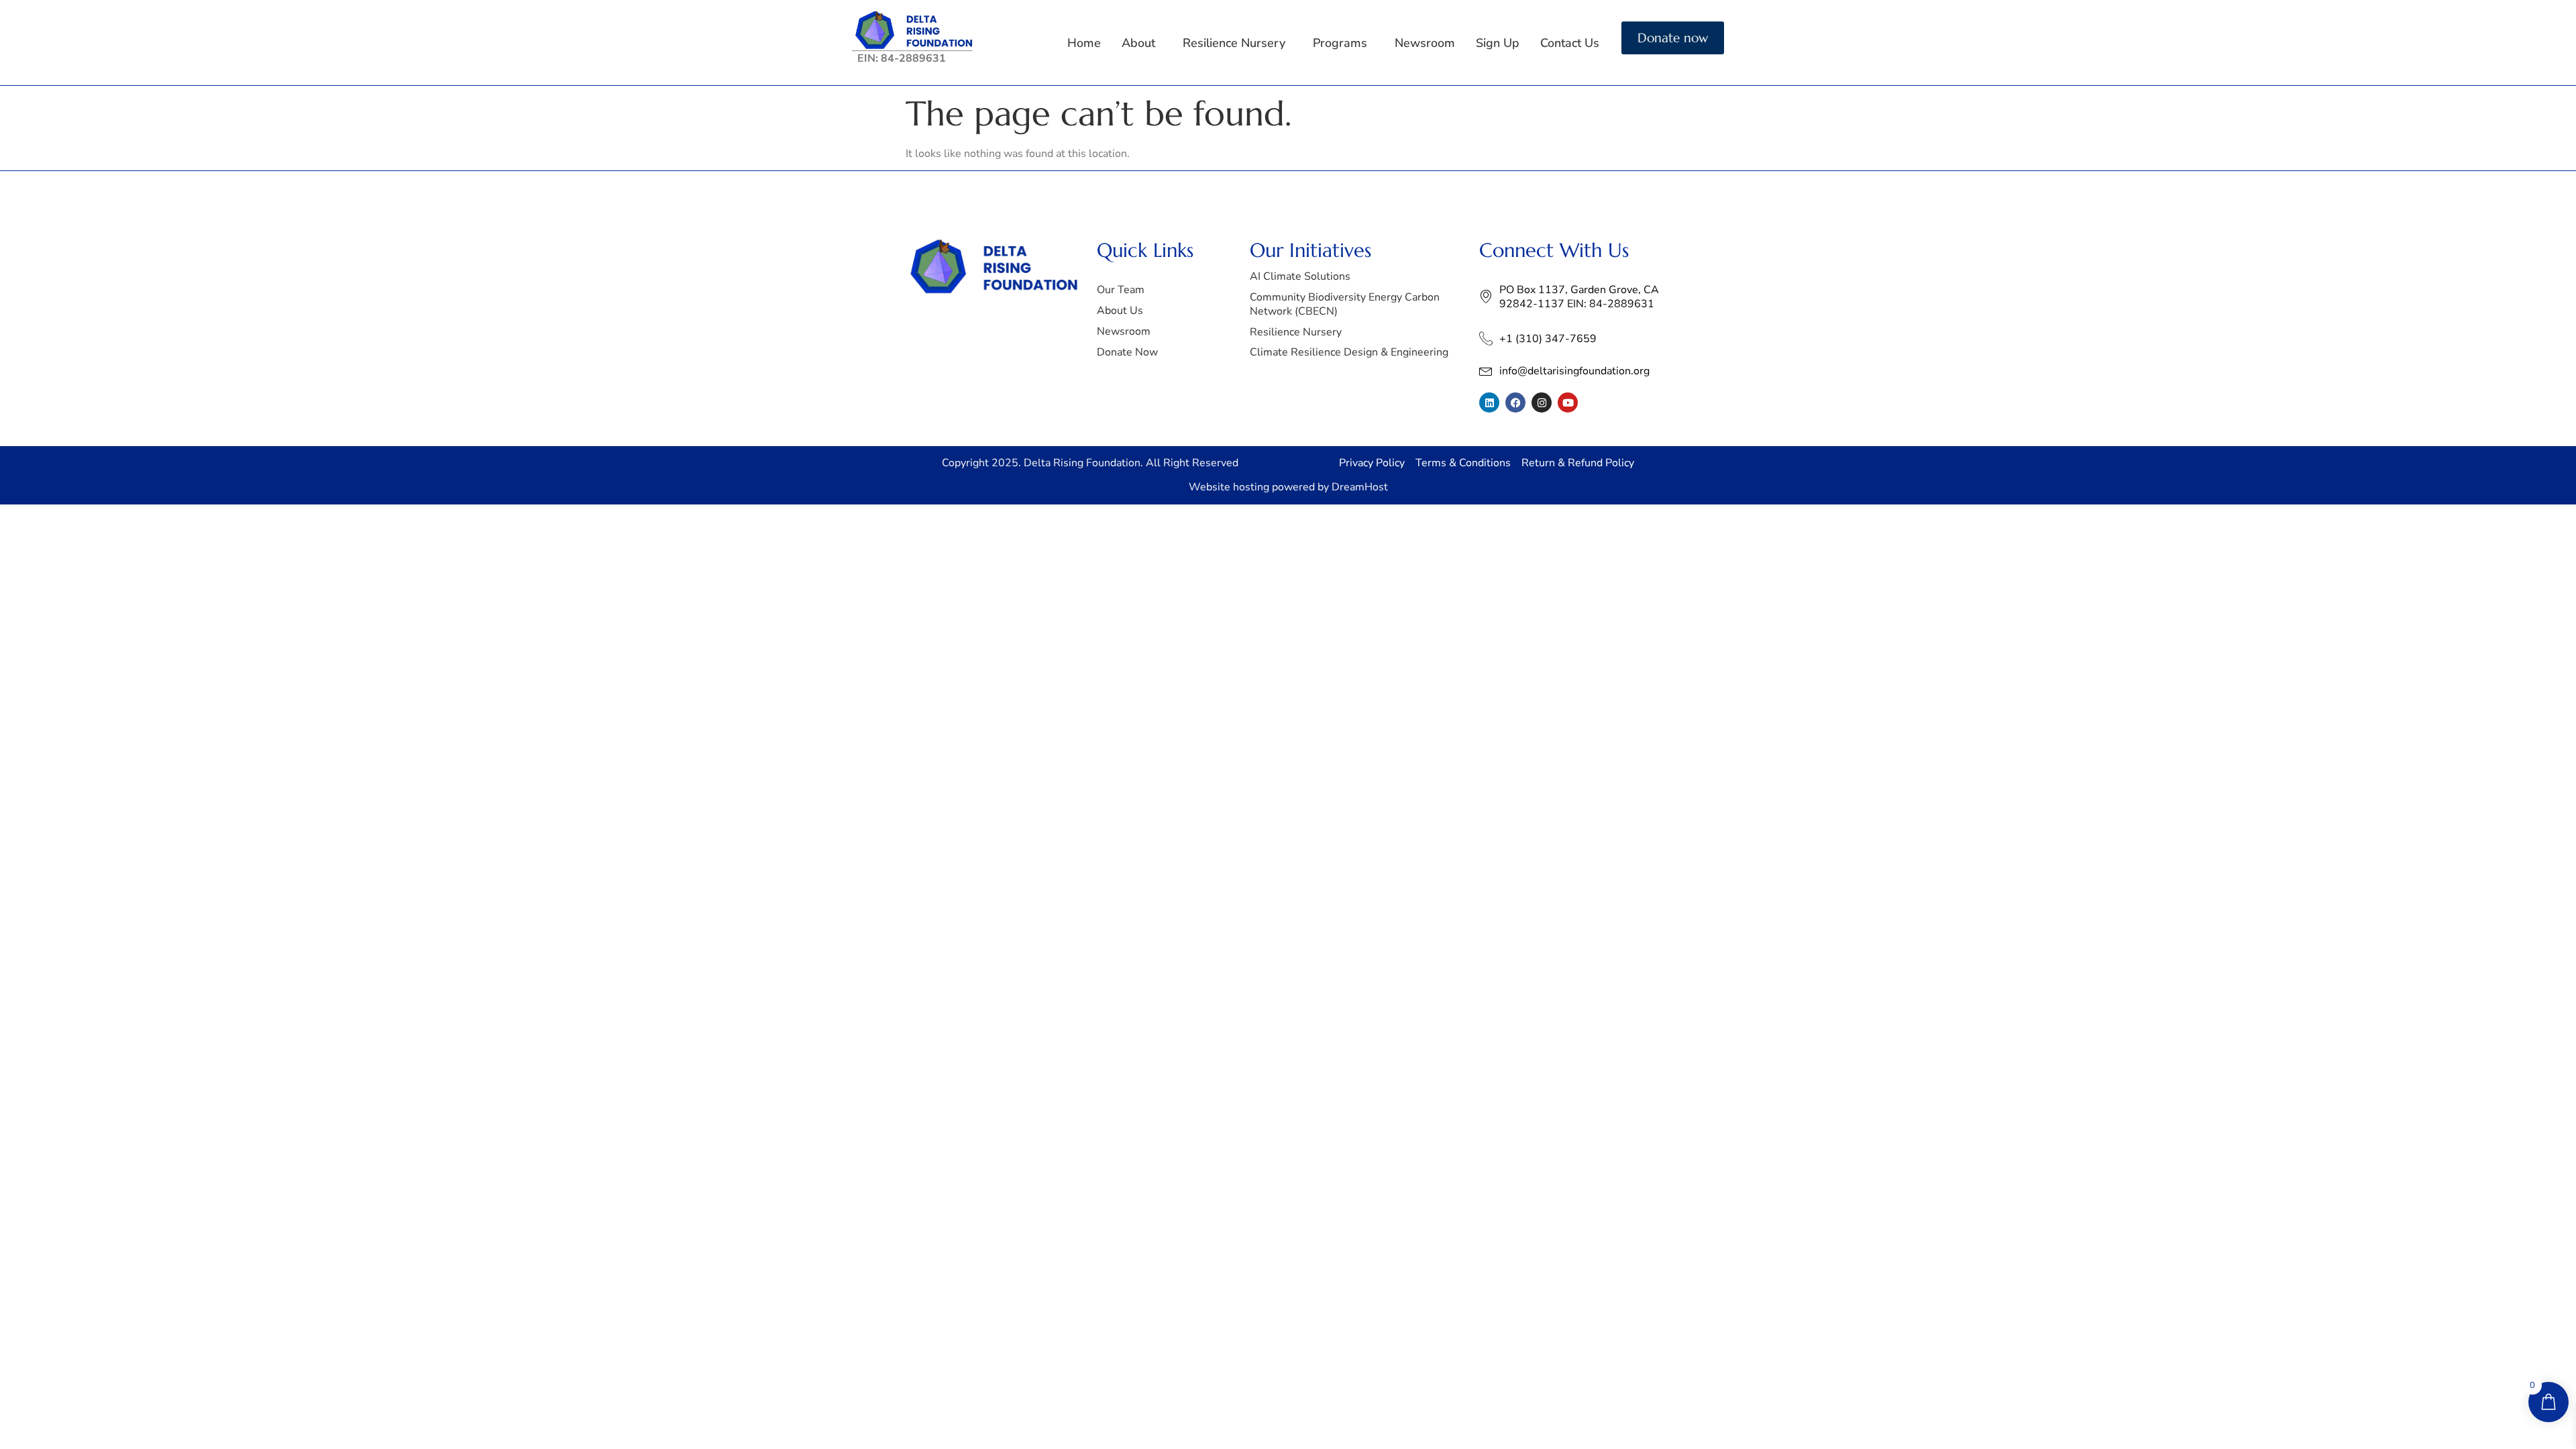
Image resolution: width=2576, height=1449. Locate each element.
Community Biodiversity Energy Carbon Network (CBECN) (1345, 304)
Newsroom (1425, 43)
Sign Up (1498, 43)
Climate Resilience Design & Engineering (1349, 352)
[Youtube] (1568, 402)
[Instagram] (1542, 402)
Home (1084, 43)
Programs (1340, 43)
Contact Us (1570, 43)
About (1138, 43)
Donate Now (1127, 352)
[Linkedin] (1489, 402)
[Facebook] (1515, 402)
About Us (1120, 311)
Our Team (1121, 290)
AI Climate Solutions (1300, 276)
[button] (1142, 43)
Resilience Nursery (1234, 43)
